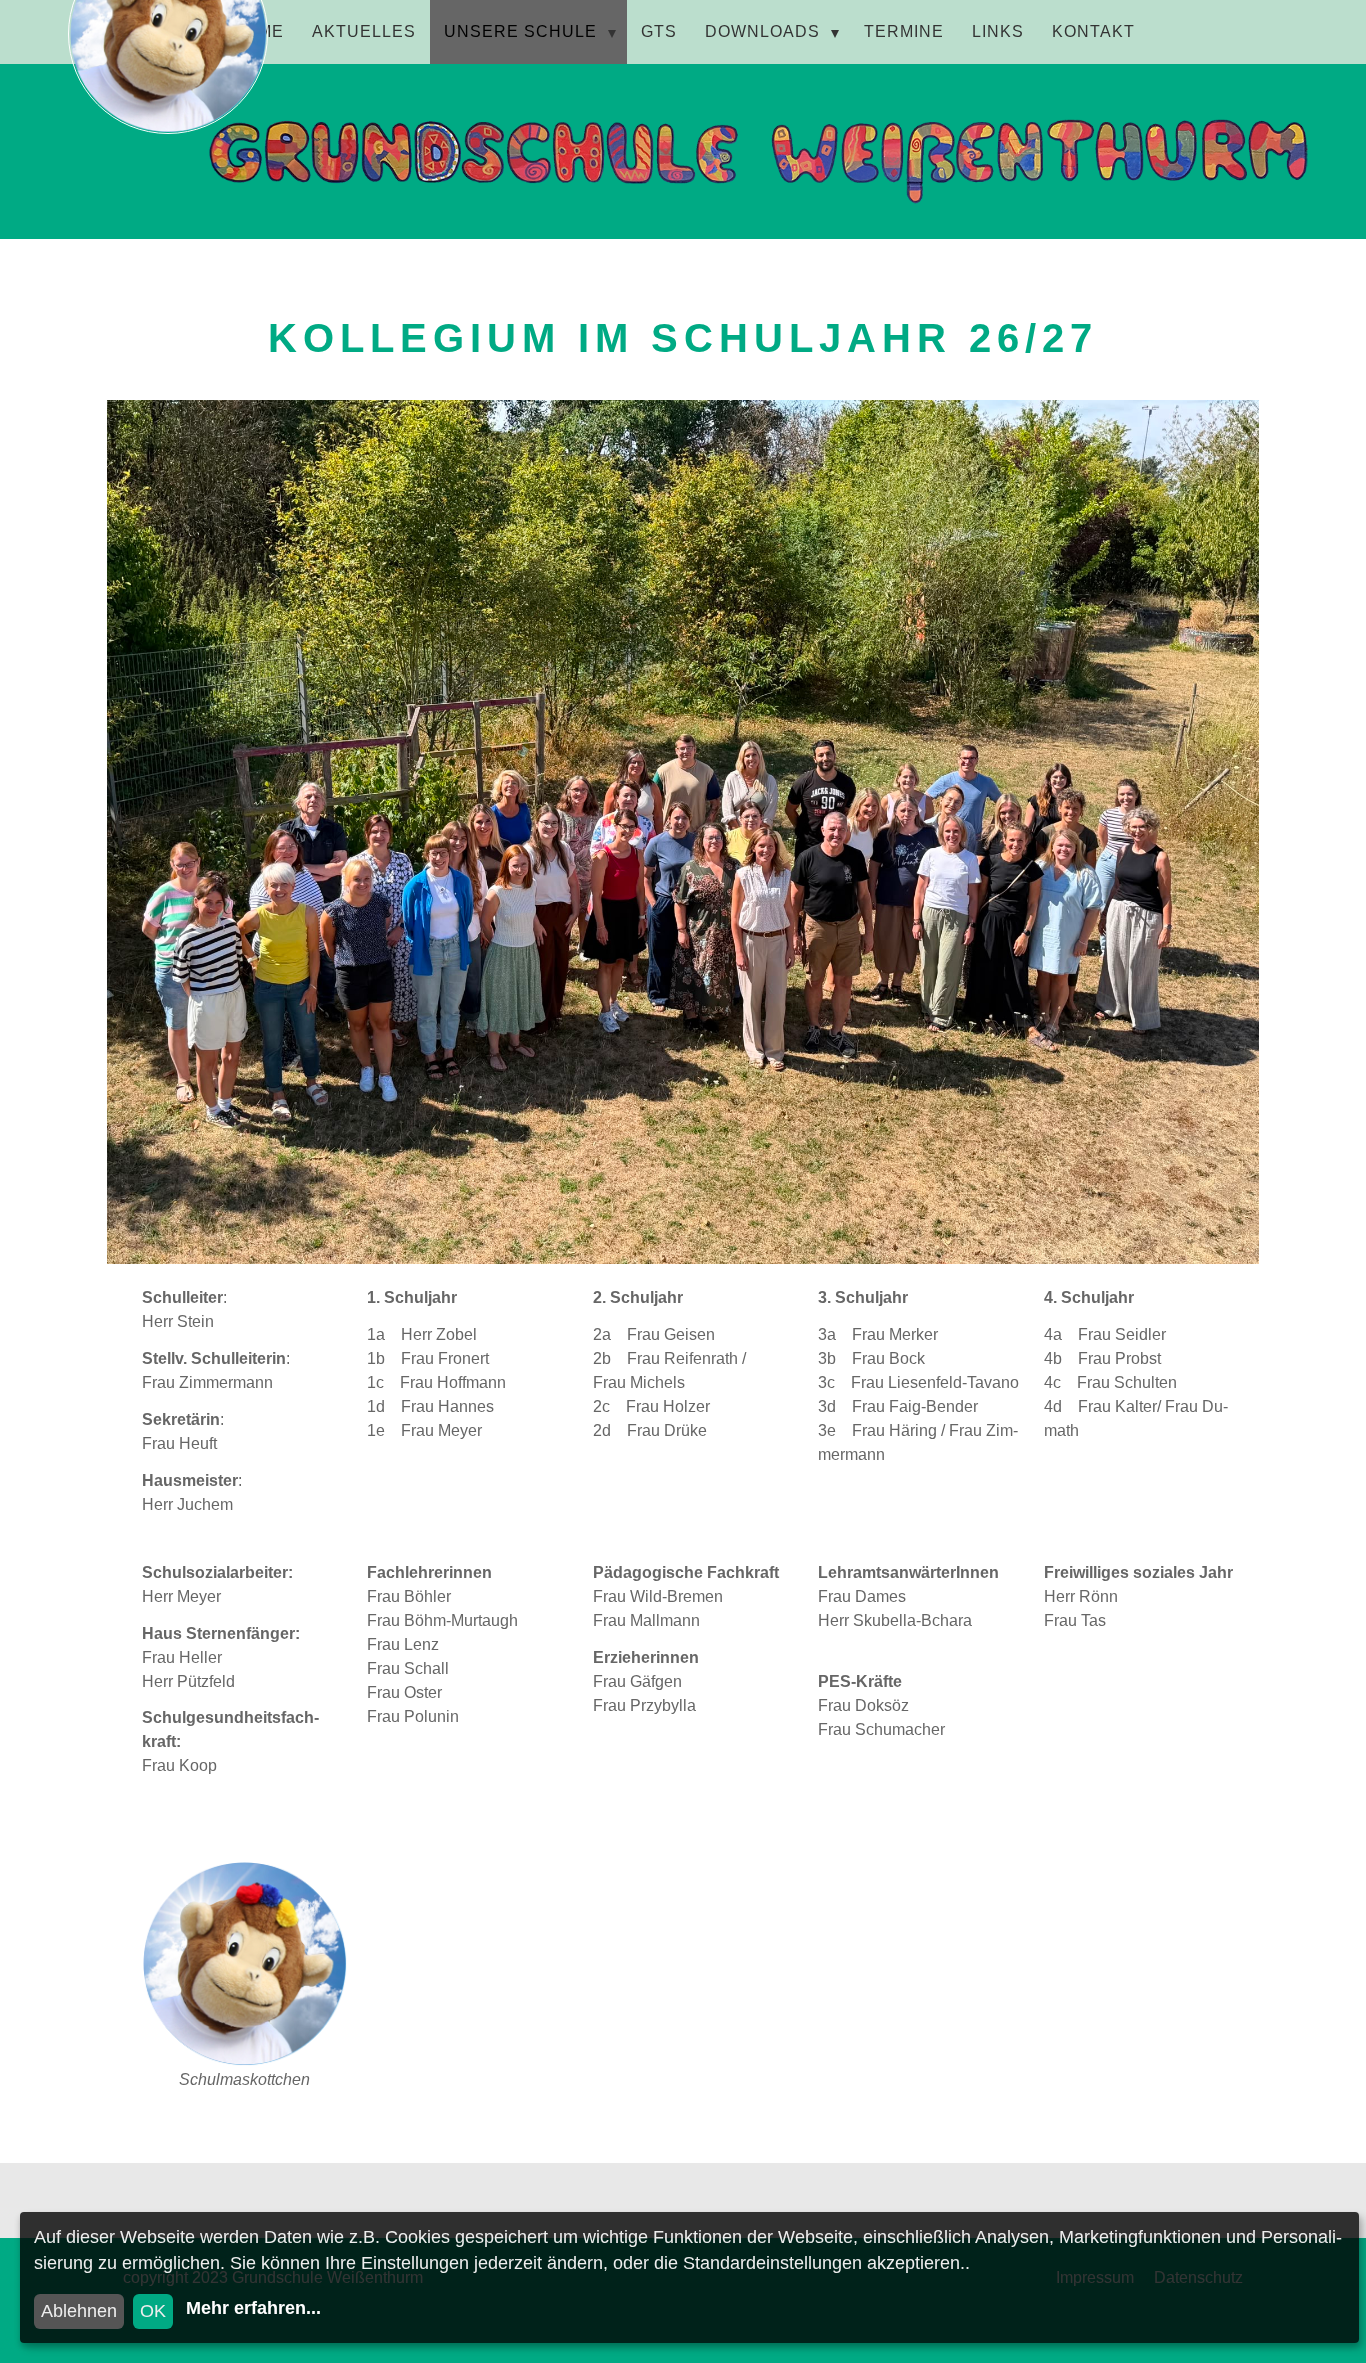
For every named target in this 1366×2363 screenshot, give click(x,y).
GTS (659, 31)
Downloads (762, 31)
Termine (904, 31)
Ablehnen (79, 2311)
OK (153, 2311)
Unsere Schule (520, 31)
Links (998, 31)
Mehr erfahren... (253, 2308)
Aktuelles (364, 31)
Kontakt (1093, 31)
